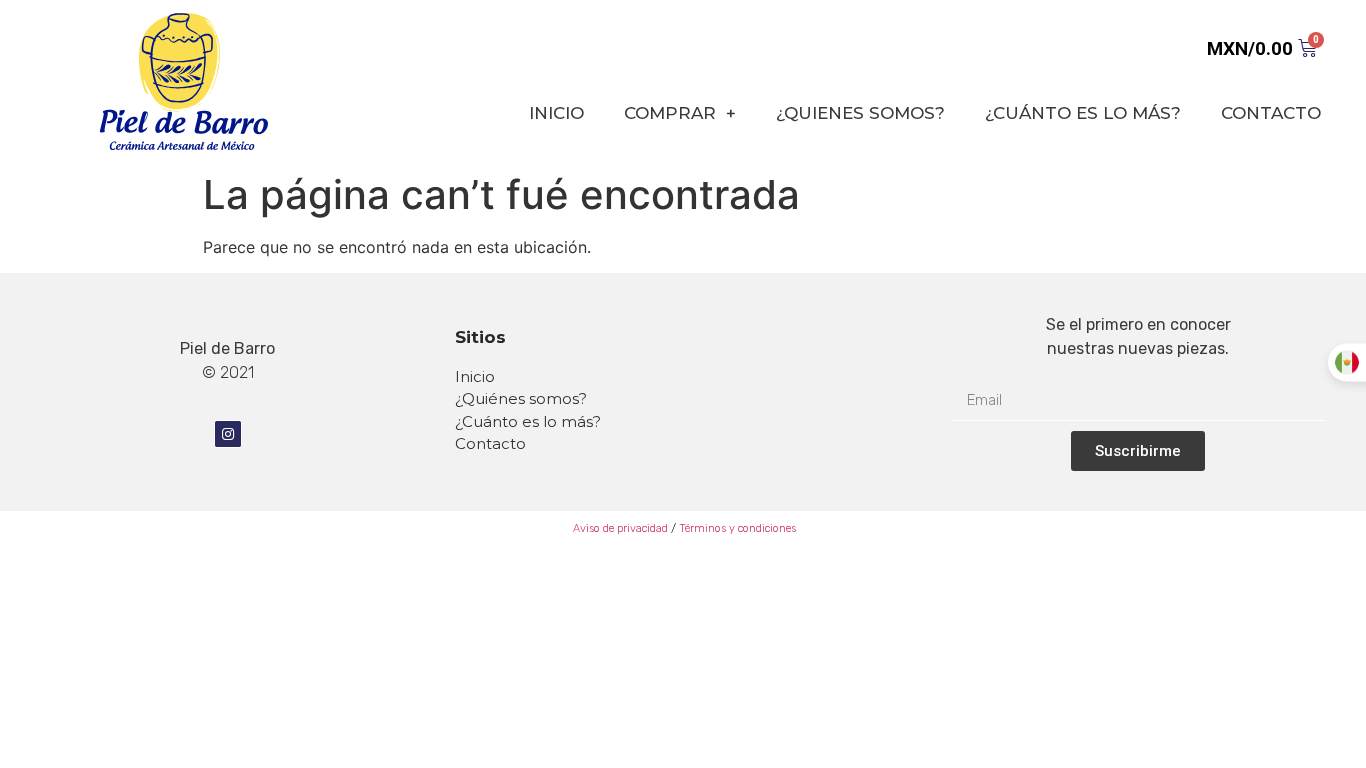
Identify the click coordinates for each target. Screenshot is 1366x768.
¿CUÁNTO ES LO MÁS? (1083, 113)
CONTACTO (1271, 113)
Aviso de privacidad (619, 528)
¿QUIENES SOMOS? (860, 113)
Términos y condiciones (737, 528)
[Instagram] (228, 434)
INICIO (556, 113)
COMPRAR (670, 113)
